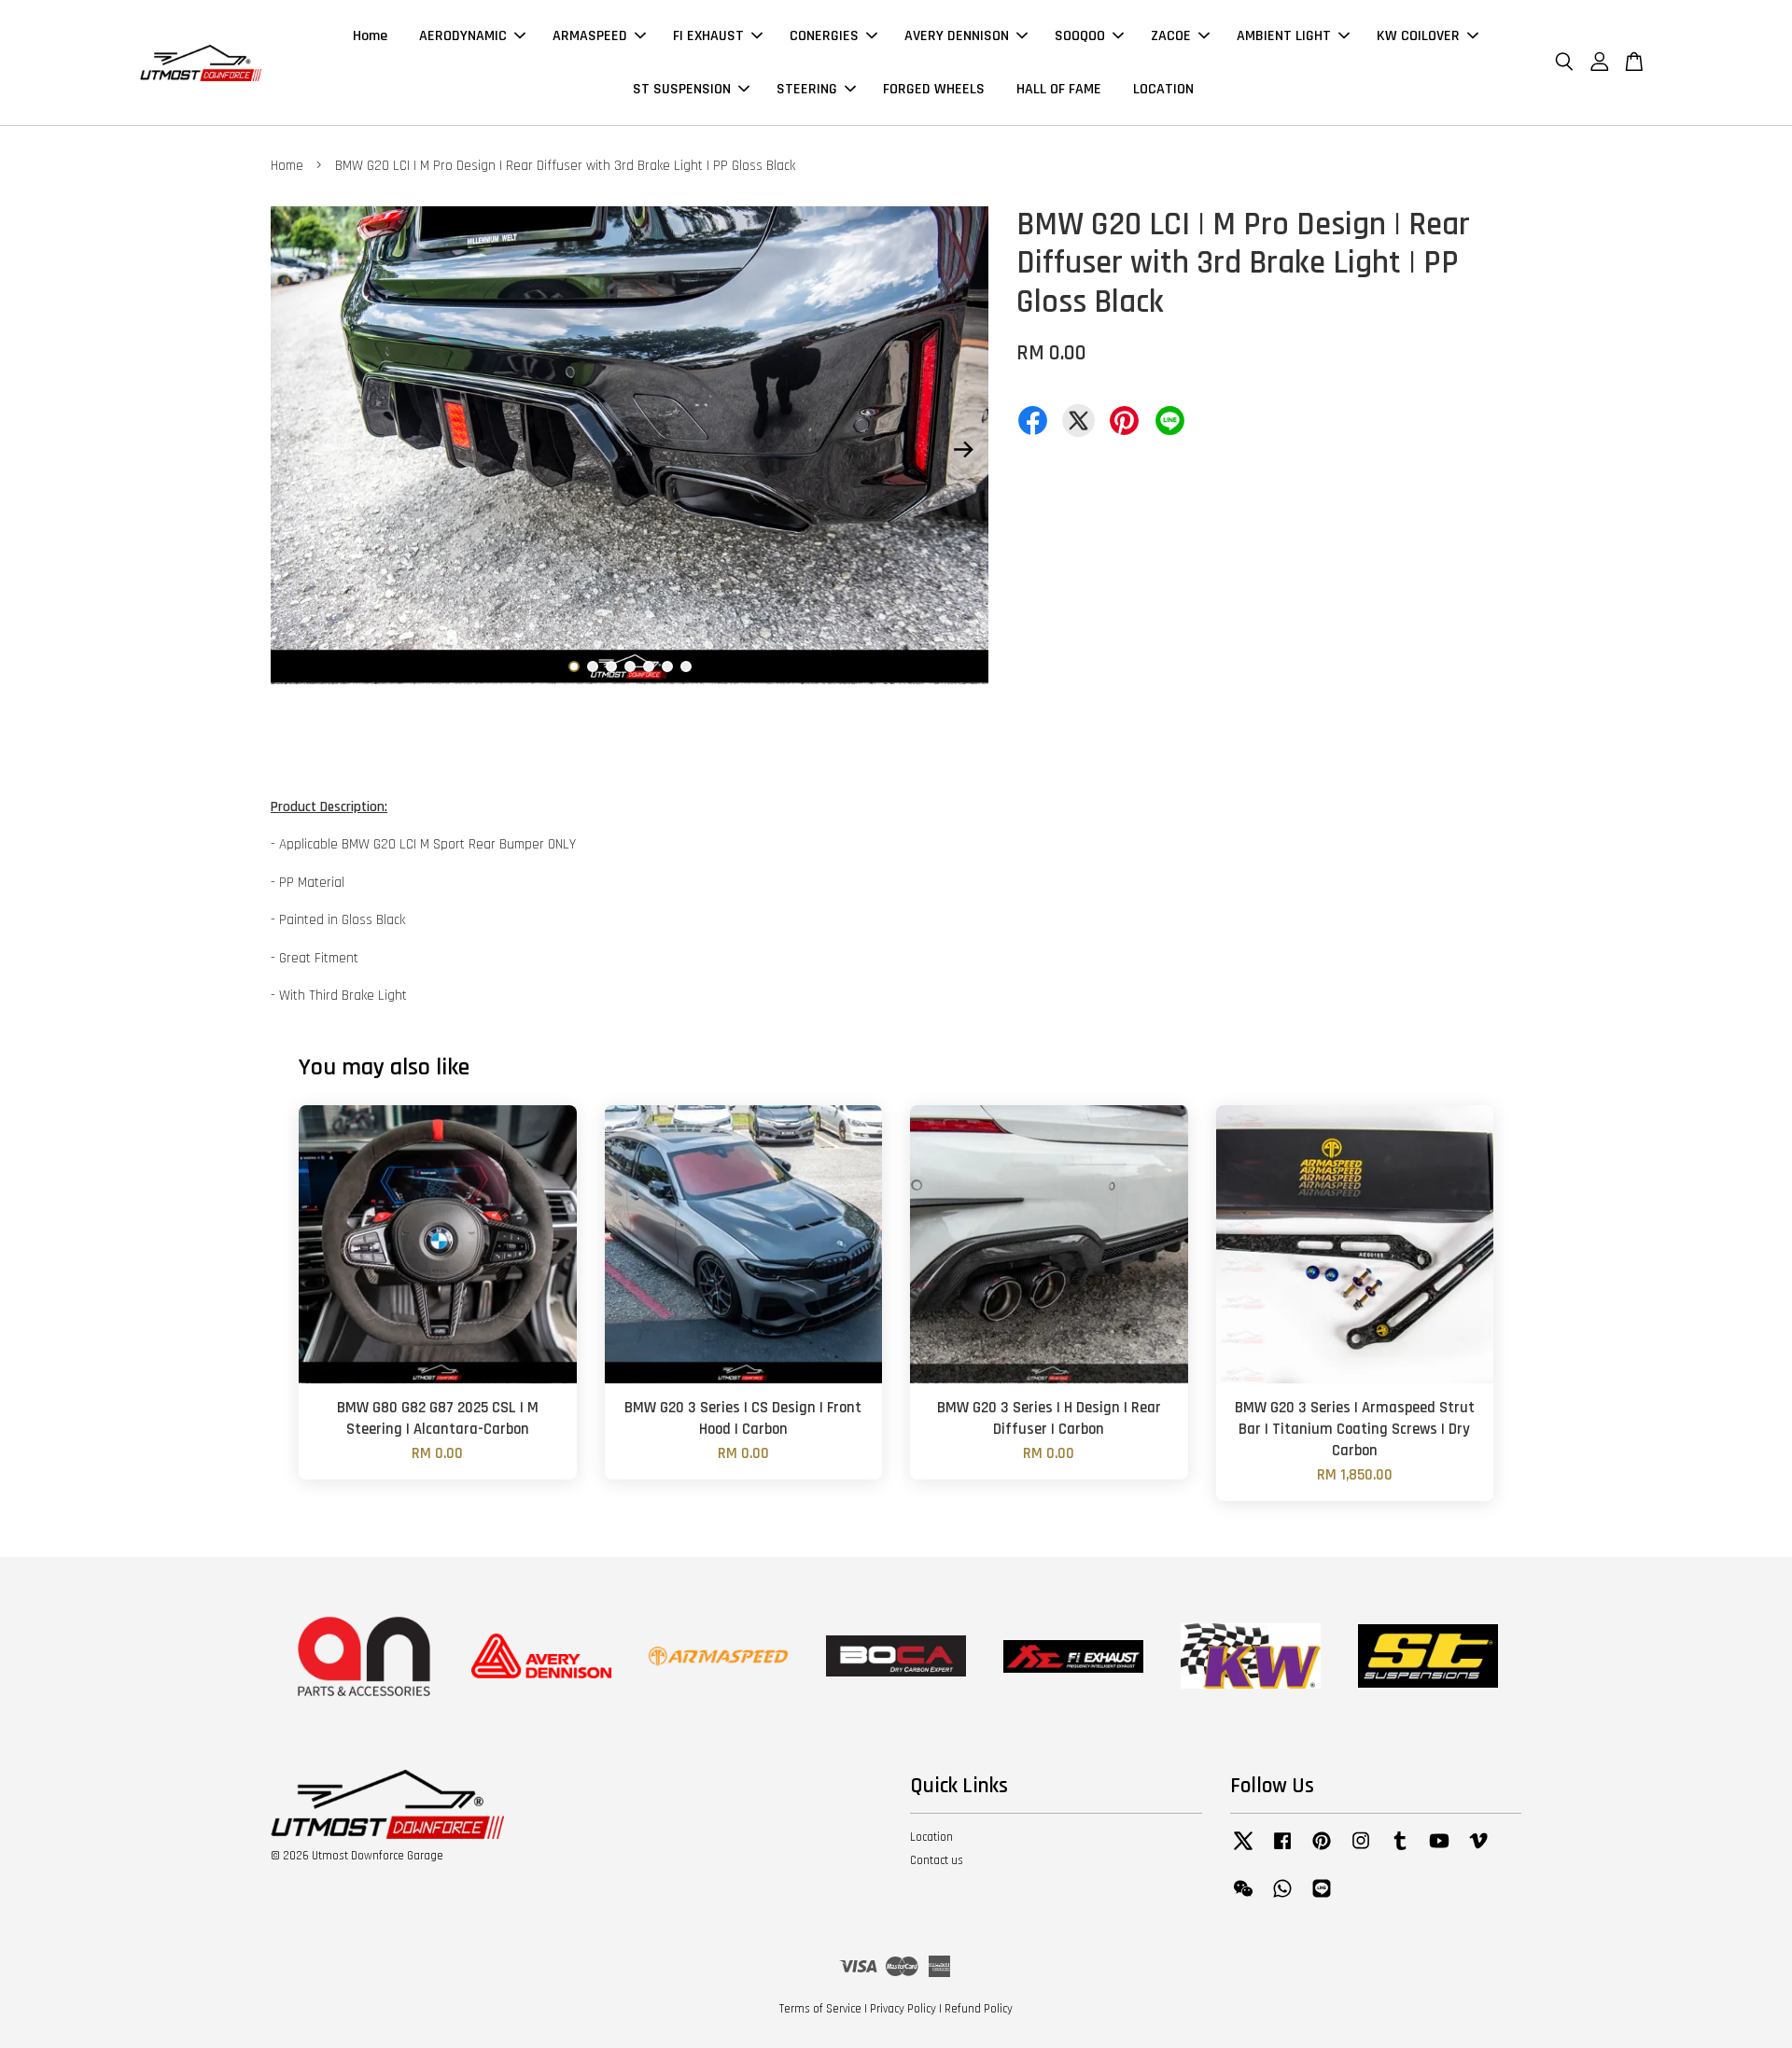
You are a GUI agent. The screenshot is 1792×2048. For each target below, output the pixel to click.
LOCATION (1163, 89)
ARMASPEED (590, 36)
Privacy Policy (903, 2009)
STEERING (807, 89)
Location (931, 1837)
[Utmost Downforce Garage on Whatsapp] (1282, 1898)
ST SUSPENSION (682, 89)
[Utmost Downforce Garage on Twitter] (1243, 1850)
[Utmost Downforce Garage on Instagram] (1361, 1850)
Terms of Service (820, 2009)
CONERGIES (824, 36)
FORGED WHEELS (934, 89)
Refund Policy (979, 2009)
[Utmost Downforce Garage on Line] (1322, 1898)
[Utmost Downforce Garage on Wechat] (1243, 1898)
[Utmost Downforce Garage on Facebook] (1282, 1850)
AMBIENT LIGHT (1284, 36)
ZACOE (1171, 36)
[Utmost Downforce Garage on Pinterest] (1322, 1850)
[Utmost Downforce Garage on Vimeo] (1478, 1850)
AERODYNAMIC (463, 36)
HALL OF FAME (1059, 89)
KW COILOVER (1418, 36)
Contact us (937, 1860)
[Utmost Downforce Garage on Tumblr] (1400, 1850)
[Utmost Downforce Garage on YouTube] (1439, 1850)
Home (370, 36)
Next (963, 449)
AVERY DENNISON (957, 36)
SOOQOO (1080, 36)
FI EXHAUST (708, 36)
